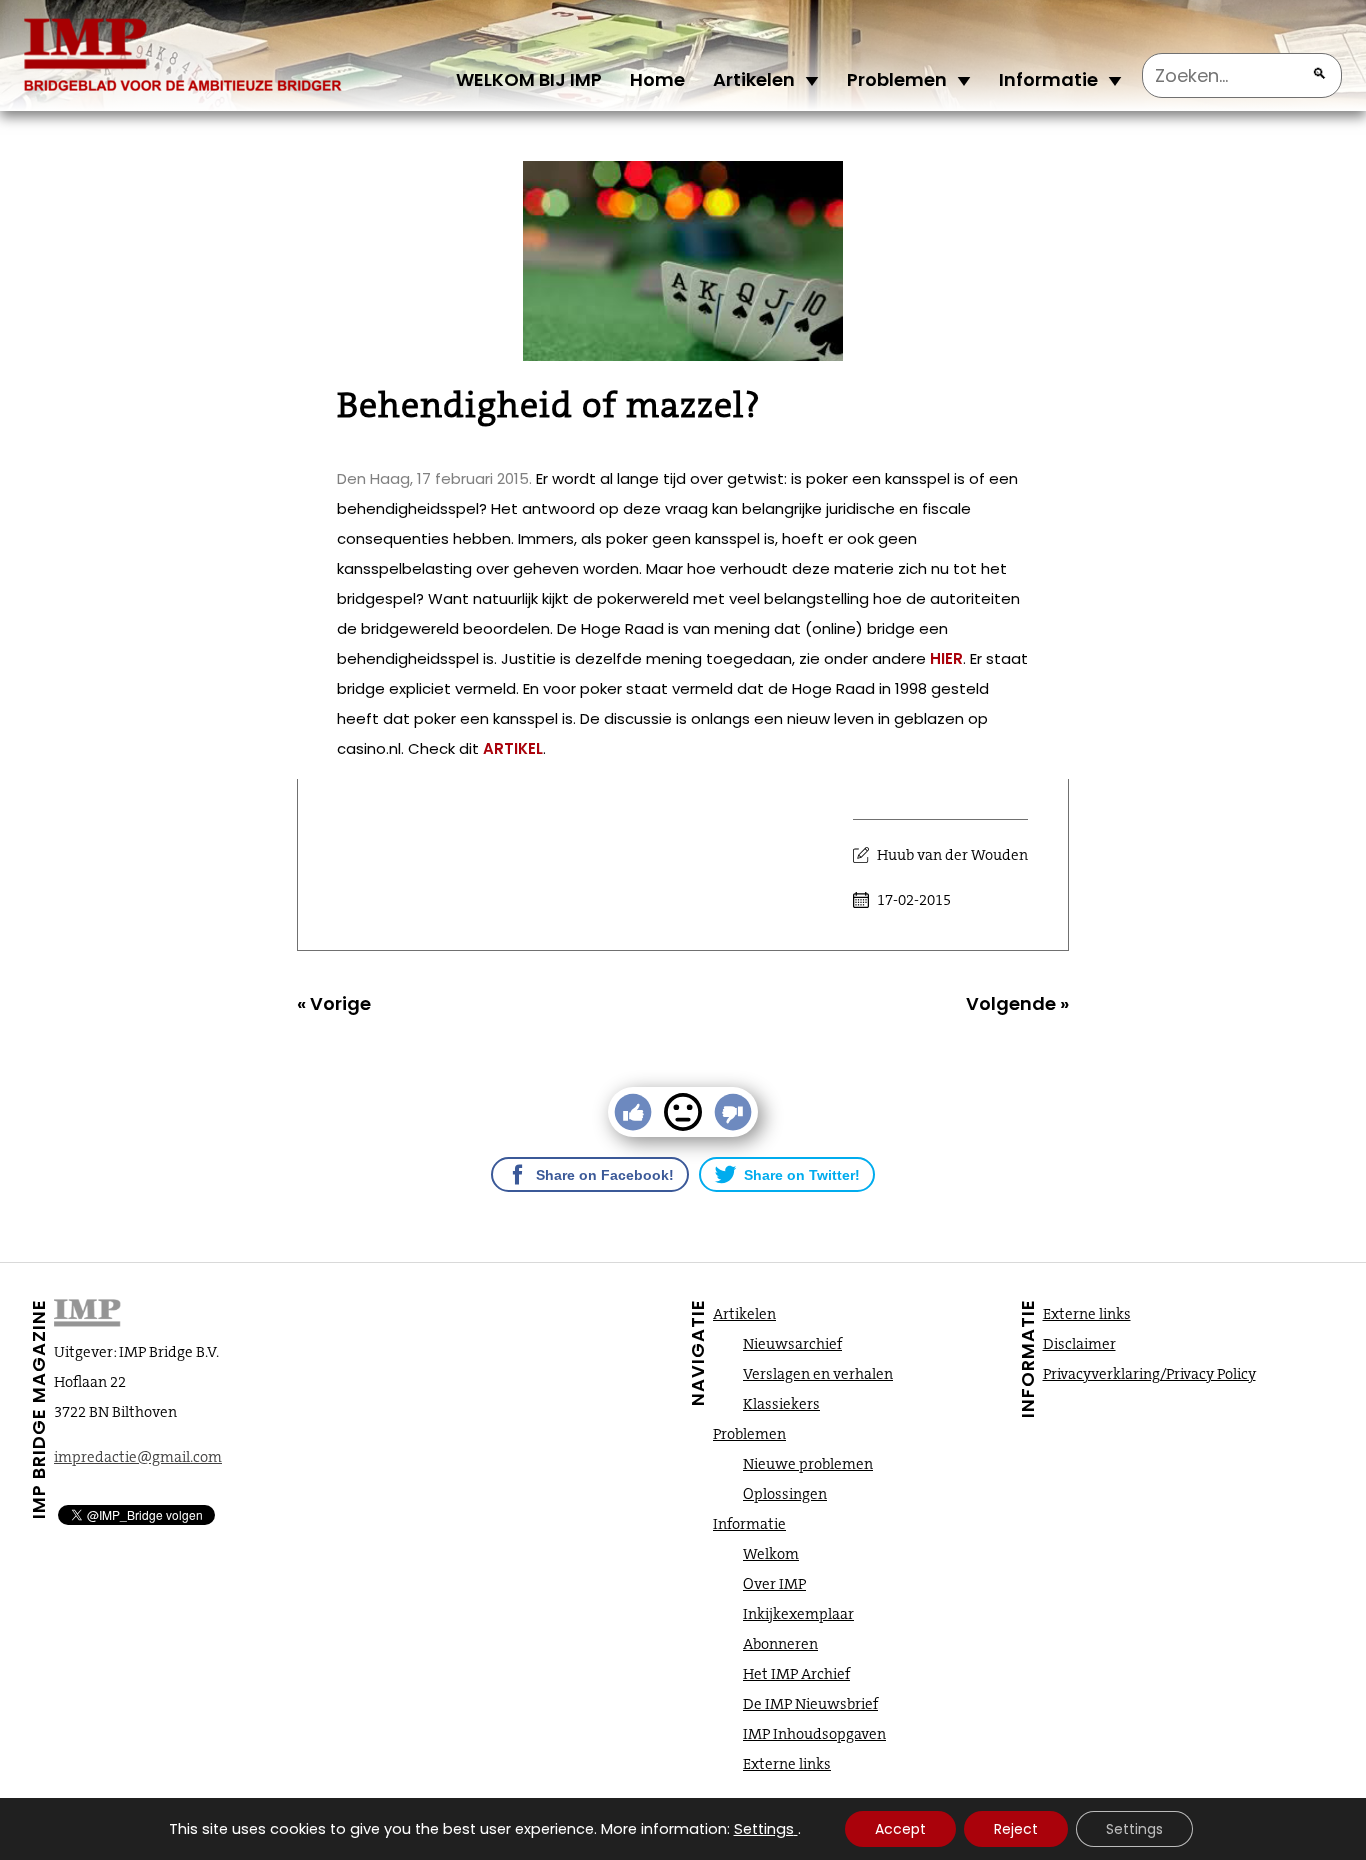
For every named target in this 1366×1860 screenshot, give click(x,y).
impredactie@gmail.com (138, 1457)
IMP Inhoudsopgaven (814, 1734)
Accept (900, 1829)
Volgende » (1017, 1003)
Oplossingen (785, 1494)
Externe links (787, 1764)
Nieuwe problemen (808, 1464)
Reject (1016, 1829)
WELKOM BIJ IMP (529, 79)
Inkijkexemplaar (798, 1614)
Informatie (1048, 79)
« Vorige (334, 1003)
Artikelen (754, 79)
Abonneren (780, 1644)
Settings (764, 1829)
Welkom (771, 1554)
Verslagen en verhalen (818, 1374)
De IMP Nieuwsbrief (810, 1704)
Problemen (897, 79)
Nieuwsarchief (792, 1344)
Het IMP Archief (796, 1674)
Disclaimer (1079, 1344)
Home (657, 79)
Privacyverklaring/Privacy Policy (1149, 1374)
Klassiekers (781, 1404)
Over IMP (774, 1584)
